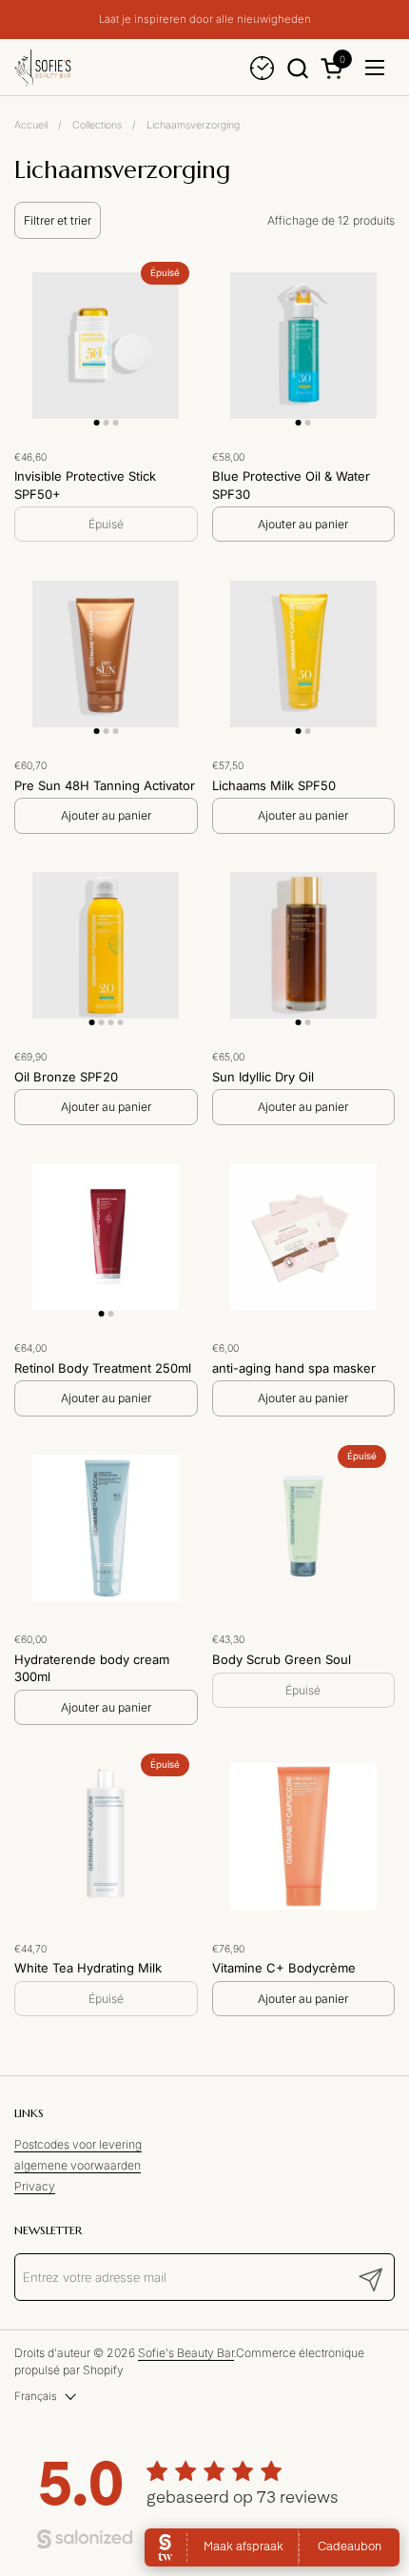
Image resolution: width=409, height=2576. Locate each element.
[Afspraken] (262, 68)
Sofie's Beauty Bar (186, 2353)
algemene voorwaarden (78, 2165)
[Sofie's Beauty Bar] (43, 68)
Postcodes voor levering (78, 2144)
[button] (297, 68)
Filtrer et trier (58, 220)
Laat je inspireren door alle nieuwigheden (205, 20)
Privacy (35, 2186)
